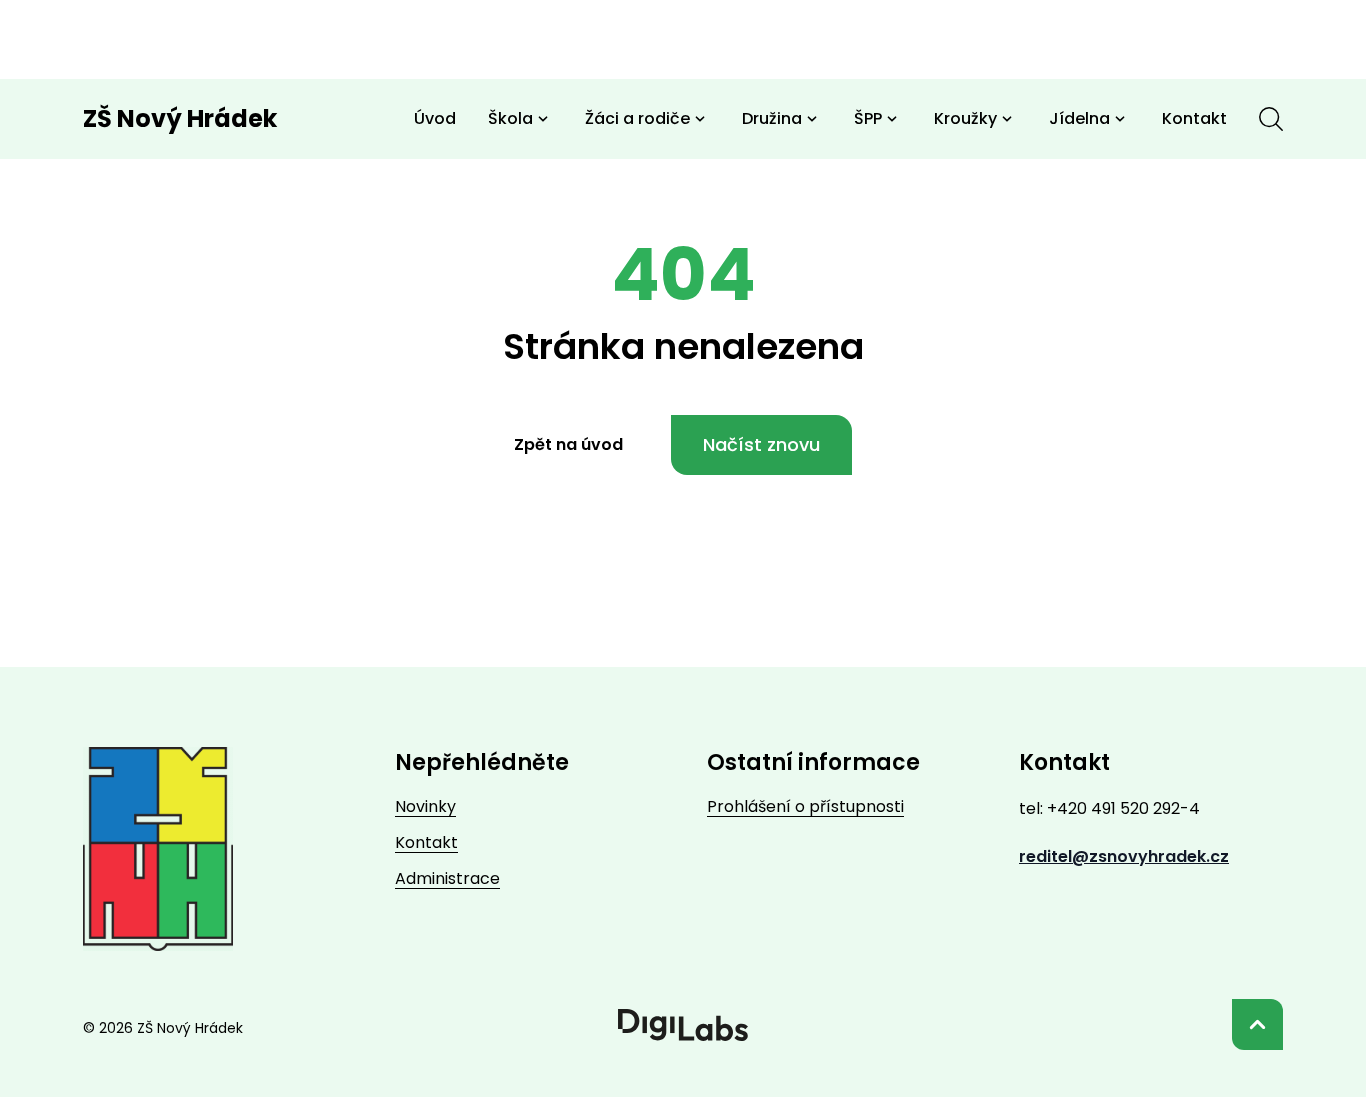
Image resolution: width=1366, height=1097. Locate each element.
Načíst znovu (761, 444)
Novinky (425, 806)
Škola (510, 118)
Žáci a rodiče (637, 118)
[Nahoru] (1257, 1024)
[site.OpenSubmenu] (543, 119)
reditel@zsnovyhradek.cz (1124, 856)
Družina (772, 118)
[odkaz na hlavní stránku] (158, 849)
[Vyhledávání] (1271, 119)
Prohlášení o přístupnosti (805, 806)
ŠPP (868, 118)
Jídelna (1079, 118)
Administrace (447, 878)
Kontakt (1194, 118)
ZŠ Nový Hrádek (180, 119)
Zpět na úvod (568, 444)
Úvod (435, 118)
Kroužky (965, 118)
